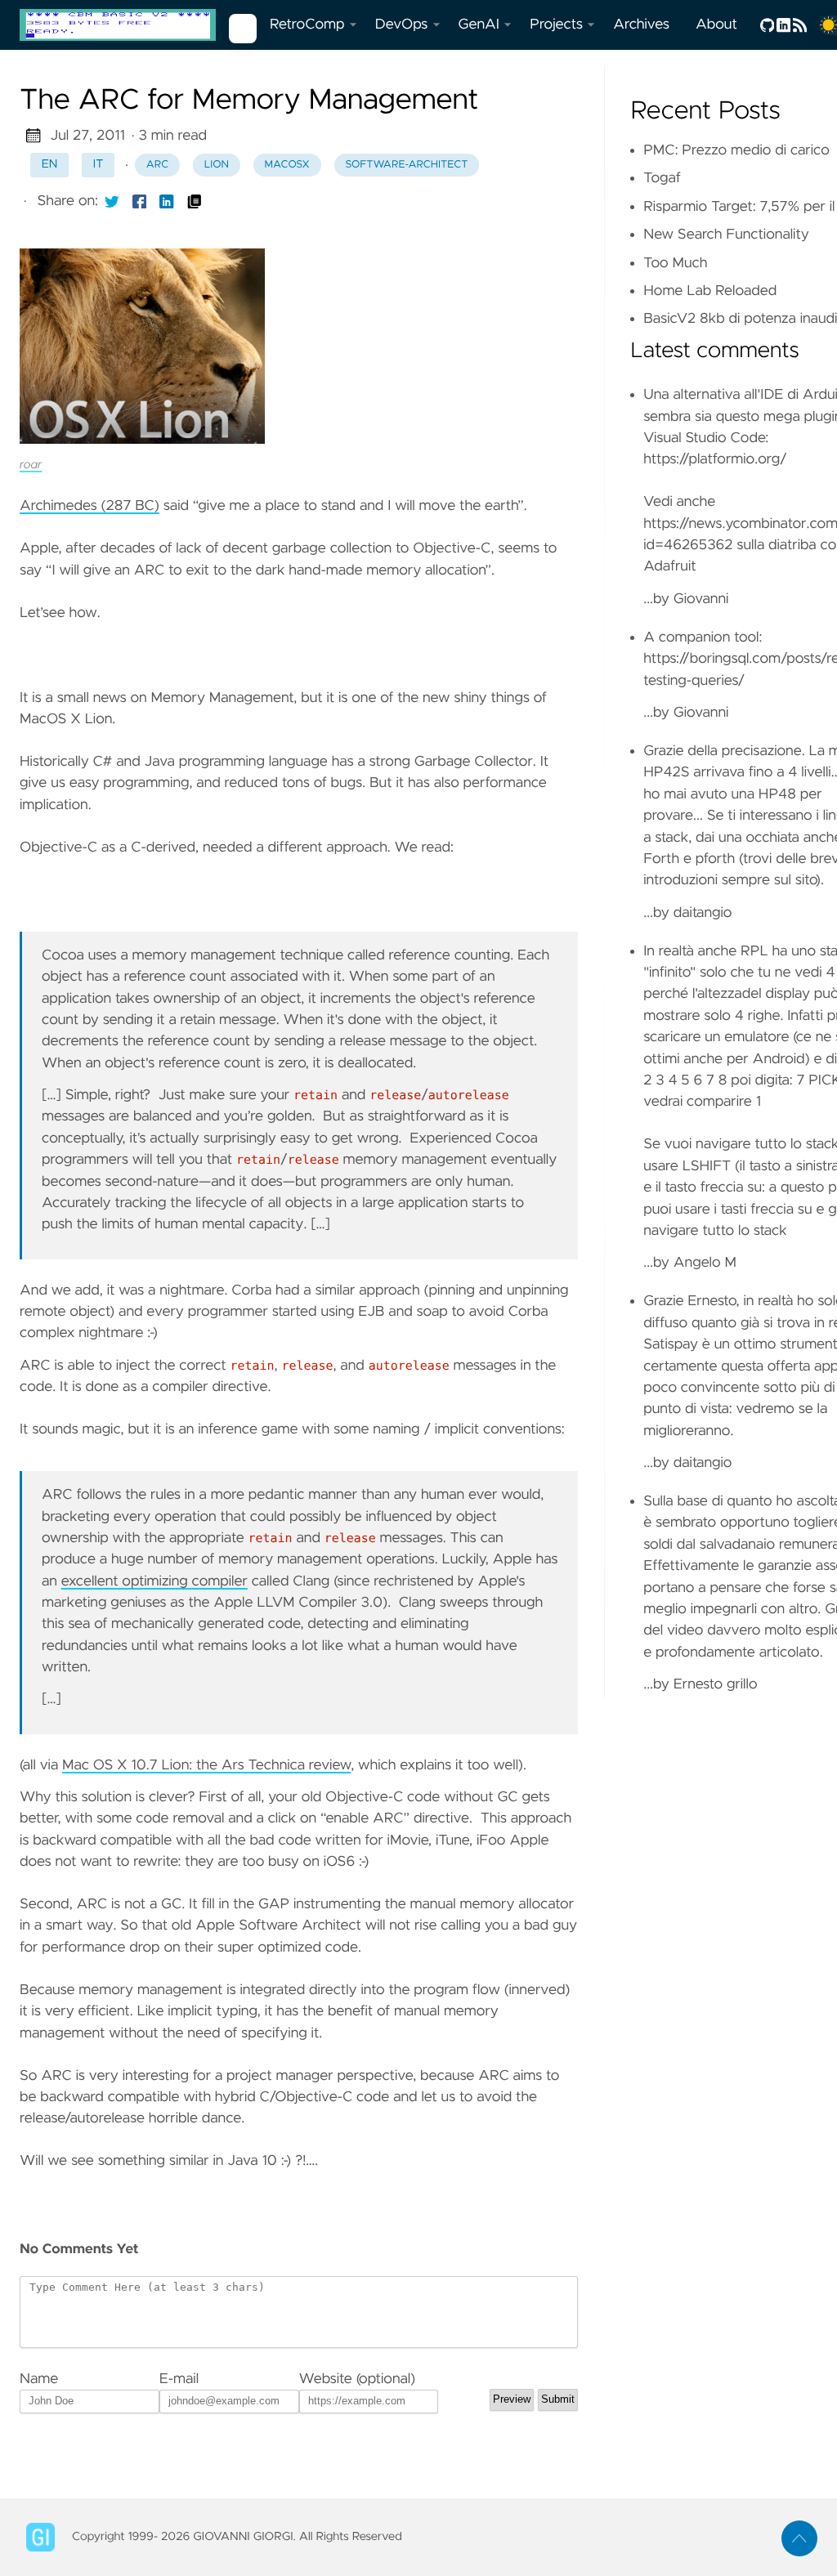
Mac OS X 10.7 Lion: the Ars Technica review (206, 1765)
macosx (287, 165)
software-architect (406, 165)
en (50, 164)
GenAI (479, 25)
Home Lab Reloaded (710, 291)
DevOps (402, 25)
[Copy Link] (195, 201)
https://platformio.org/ (715, 459)
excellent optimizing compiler (154, 1581)
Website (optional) (358, 2379)
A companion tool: (703, 637)
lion (217, 165)
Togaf (662, 178)
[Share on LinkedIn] (167, 201)
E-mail (179, 2379)
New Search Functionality (726, 235)
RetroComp (307, 25)
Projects (556, 25)
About (716, 25)
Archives (641, 25)
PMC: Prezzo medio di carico (736, 150)
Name (39, 2379)
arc (157, 165)
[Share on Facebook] (140, 201)
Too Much (675, 263)
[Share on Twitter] (112, 201)
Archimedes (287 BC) (90, 506)
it (98, 164)
